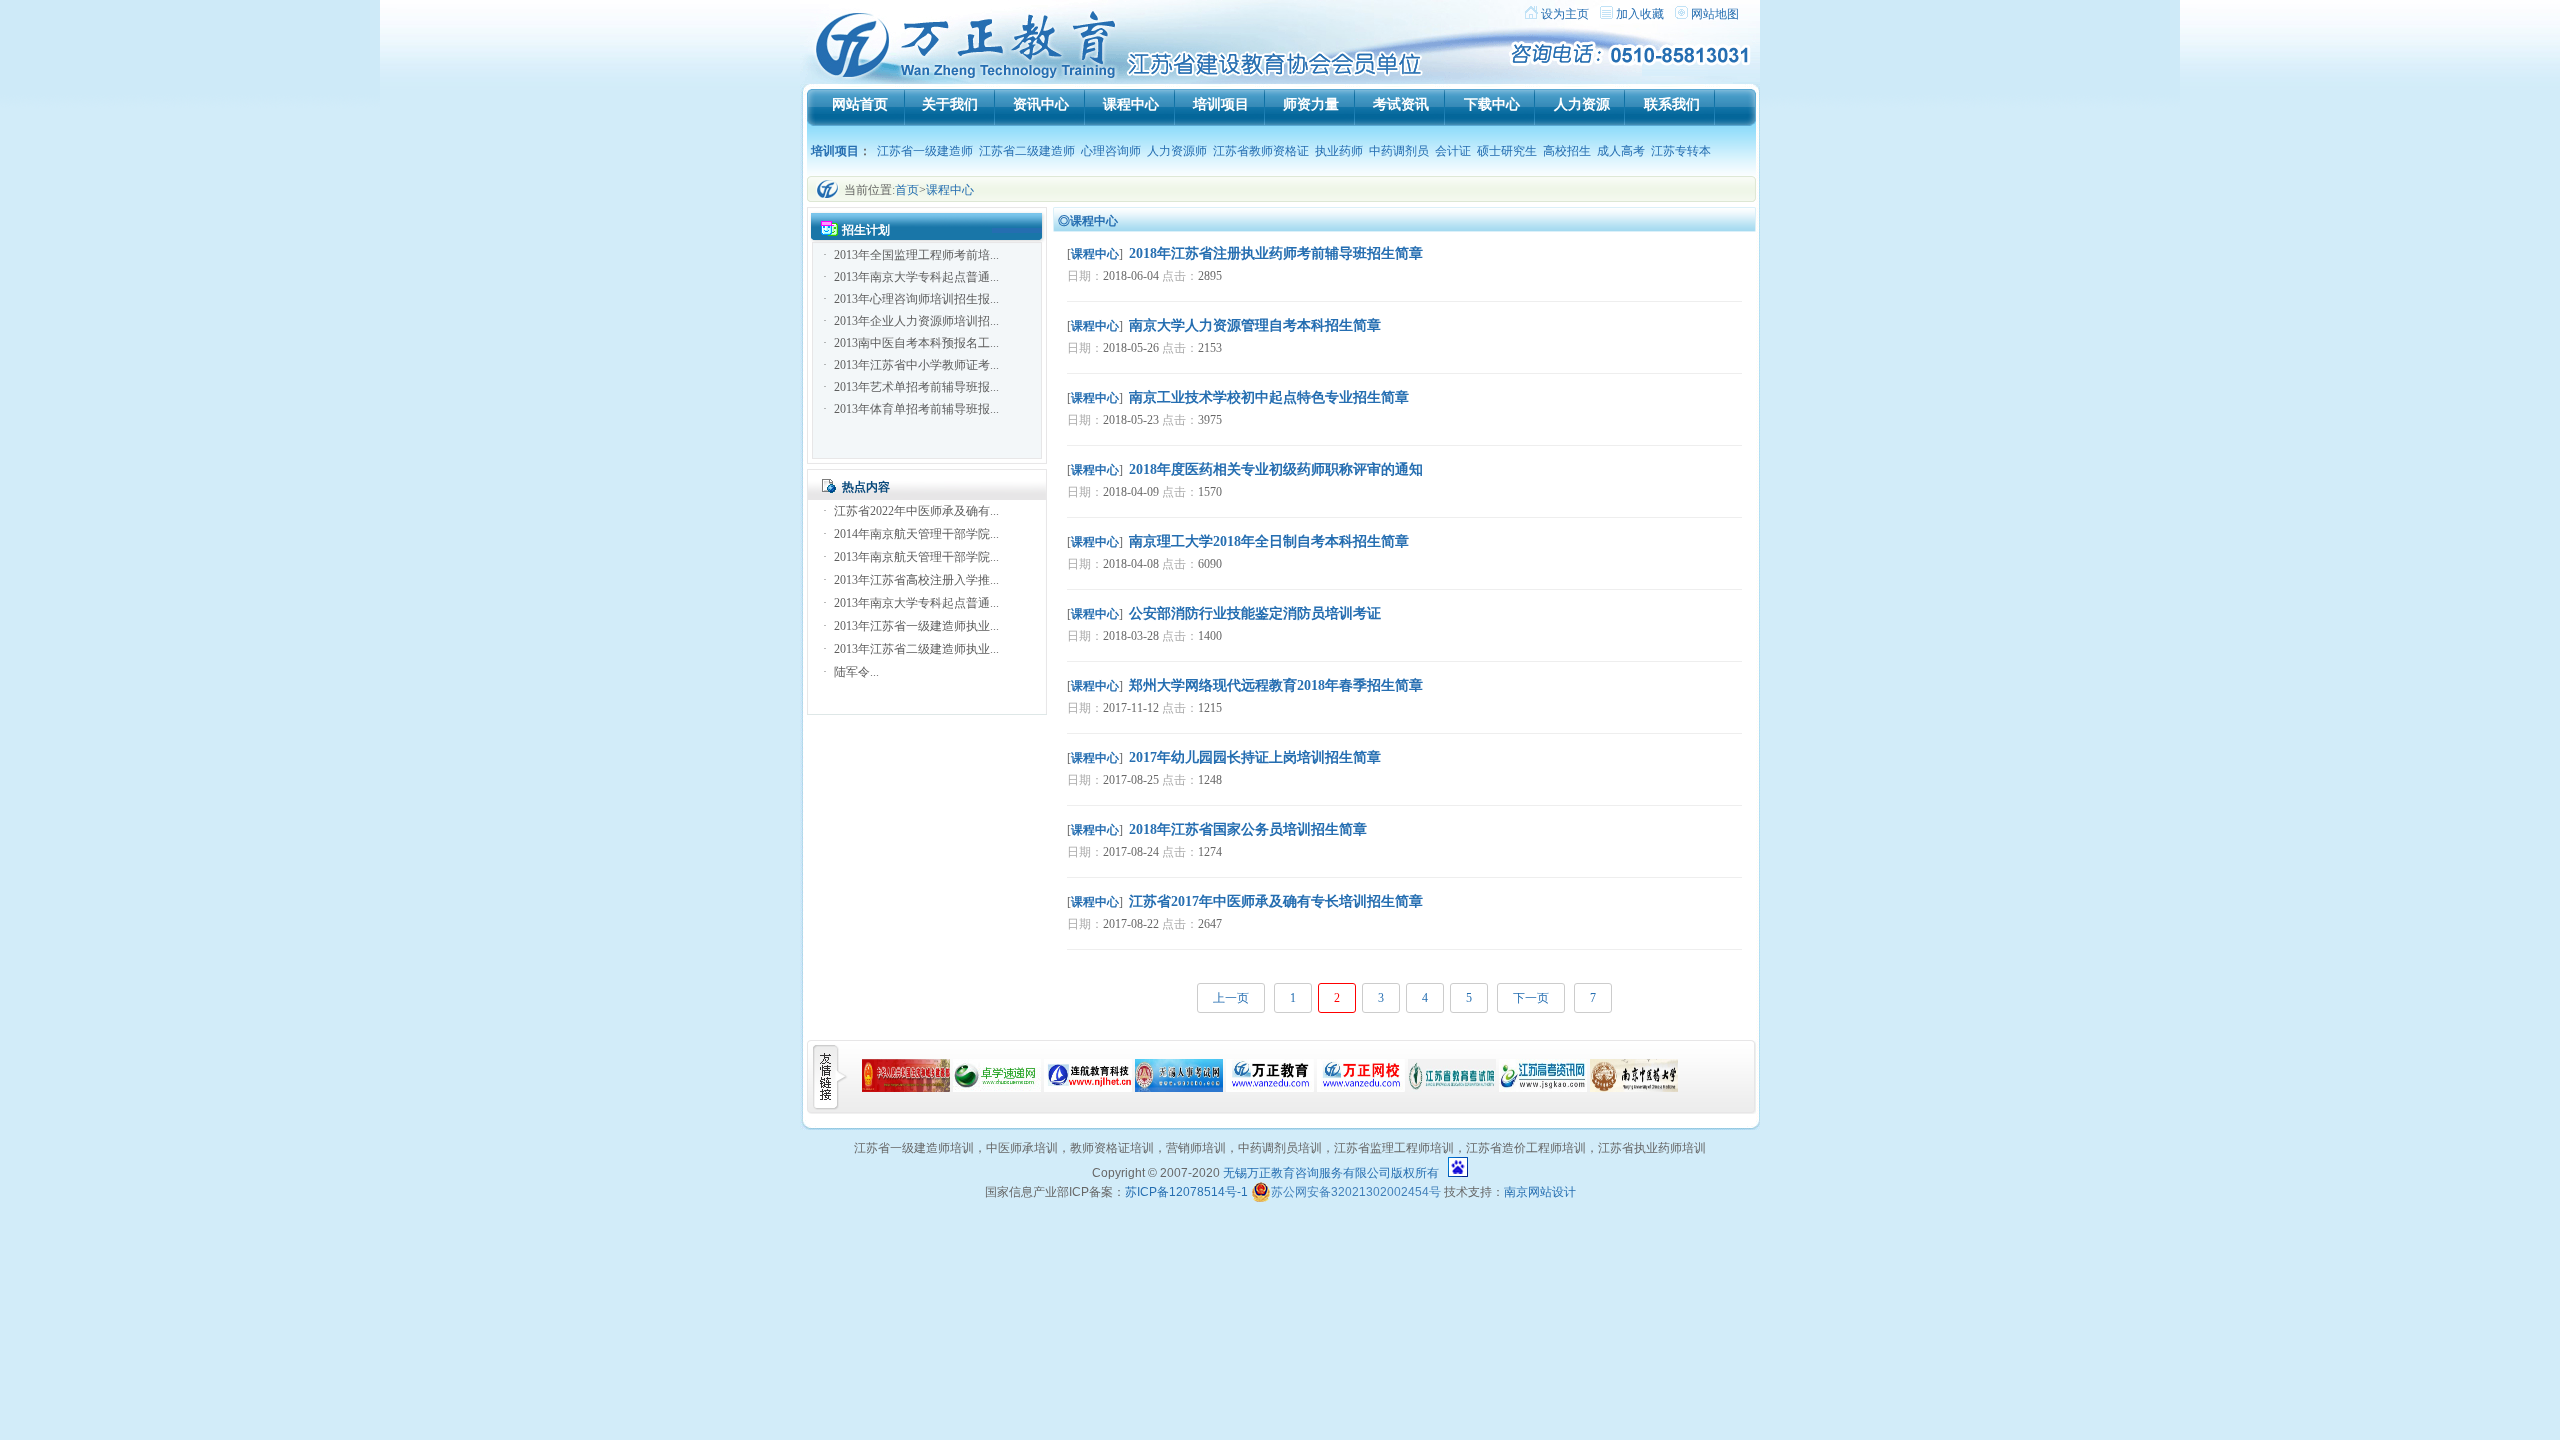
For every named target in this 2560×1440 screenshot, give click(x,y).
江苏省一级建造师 (925, 151)
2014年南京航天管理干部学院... (916, 534)
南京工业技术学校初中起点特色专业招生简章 (1269, 397)
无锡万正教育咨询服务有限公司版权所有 (1331, 1173)
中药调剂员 (1399, 151)
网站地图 (1715, 14)
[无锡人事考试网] (1179, 1088)
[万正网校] (1361, 1088)
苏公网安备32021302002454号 (1356, 1192)
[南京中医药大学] (1634, 1088)
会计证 (1453, 151)
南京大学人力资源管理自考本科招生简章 (1255, 325)
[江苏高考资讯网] (1543, 1088)
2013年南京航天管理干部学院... (916, 557)
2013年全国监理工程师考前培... (916, 255)
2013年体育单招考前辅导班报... (916, 409)
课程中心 (950, 190)
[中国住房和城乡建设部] (906, 1088)
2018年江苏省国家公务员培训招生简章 (1248, 829)
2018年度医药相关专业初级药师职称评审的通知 (1276, 469)
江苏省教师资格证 (1261, 151)
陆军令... (856, 672)
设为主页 (1565, 14)
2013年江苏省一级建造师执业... (916, 626)
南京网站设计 (1540, 1192)
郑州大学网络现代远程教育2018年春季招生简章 (1276, 685)
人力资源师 (1177, 151)
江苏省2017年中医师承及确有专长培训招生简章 (1276, 901)
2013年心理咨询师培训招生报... (916, 299)
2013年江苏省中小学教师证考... (916, 365)
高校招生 (1567, 151)
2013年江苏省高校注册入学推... (916, 580)
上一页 (1231, 998)
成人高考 (1621, 151)
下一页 (1531, 998)
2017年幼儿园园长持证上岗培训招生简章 (1255, 757)
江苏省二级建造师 (1027, 151)
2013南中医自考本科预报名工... (916, 343)
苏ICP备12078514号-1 (1186, 1192)
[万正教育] (1270, 1088)
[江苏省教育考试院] (1452, 1088)
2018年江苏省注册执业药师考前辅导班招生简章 (1276, 253)
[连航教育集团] (1088, 1088)
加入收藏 (1640, 14)
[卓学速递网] (997, 1088)
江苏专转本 (1681, 151)
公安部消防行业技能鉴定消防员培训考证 (1255, 613)
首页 (907, 190)
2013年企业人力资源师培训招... (916, 321)
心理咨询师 (1111, 151)
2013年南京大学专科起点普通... (916, 277)
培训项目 (835, 151)
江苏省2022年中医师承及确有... (916, 511)
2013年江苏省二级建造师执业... (916, 649)
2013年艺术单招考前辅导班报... (916, 387)
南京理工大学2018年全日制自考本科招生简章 (1269, 541)
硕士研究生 (1507, 151)
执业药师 (1339, 151)
